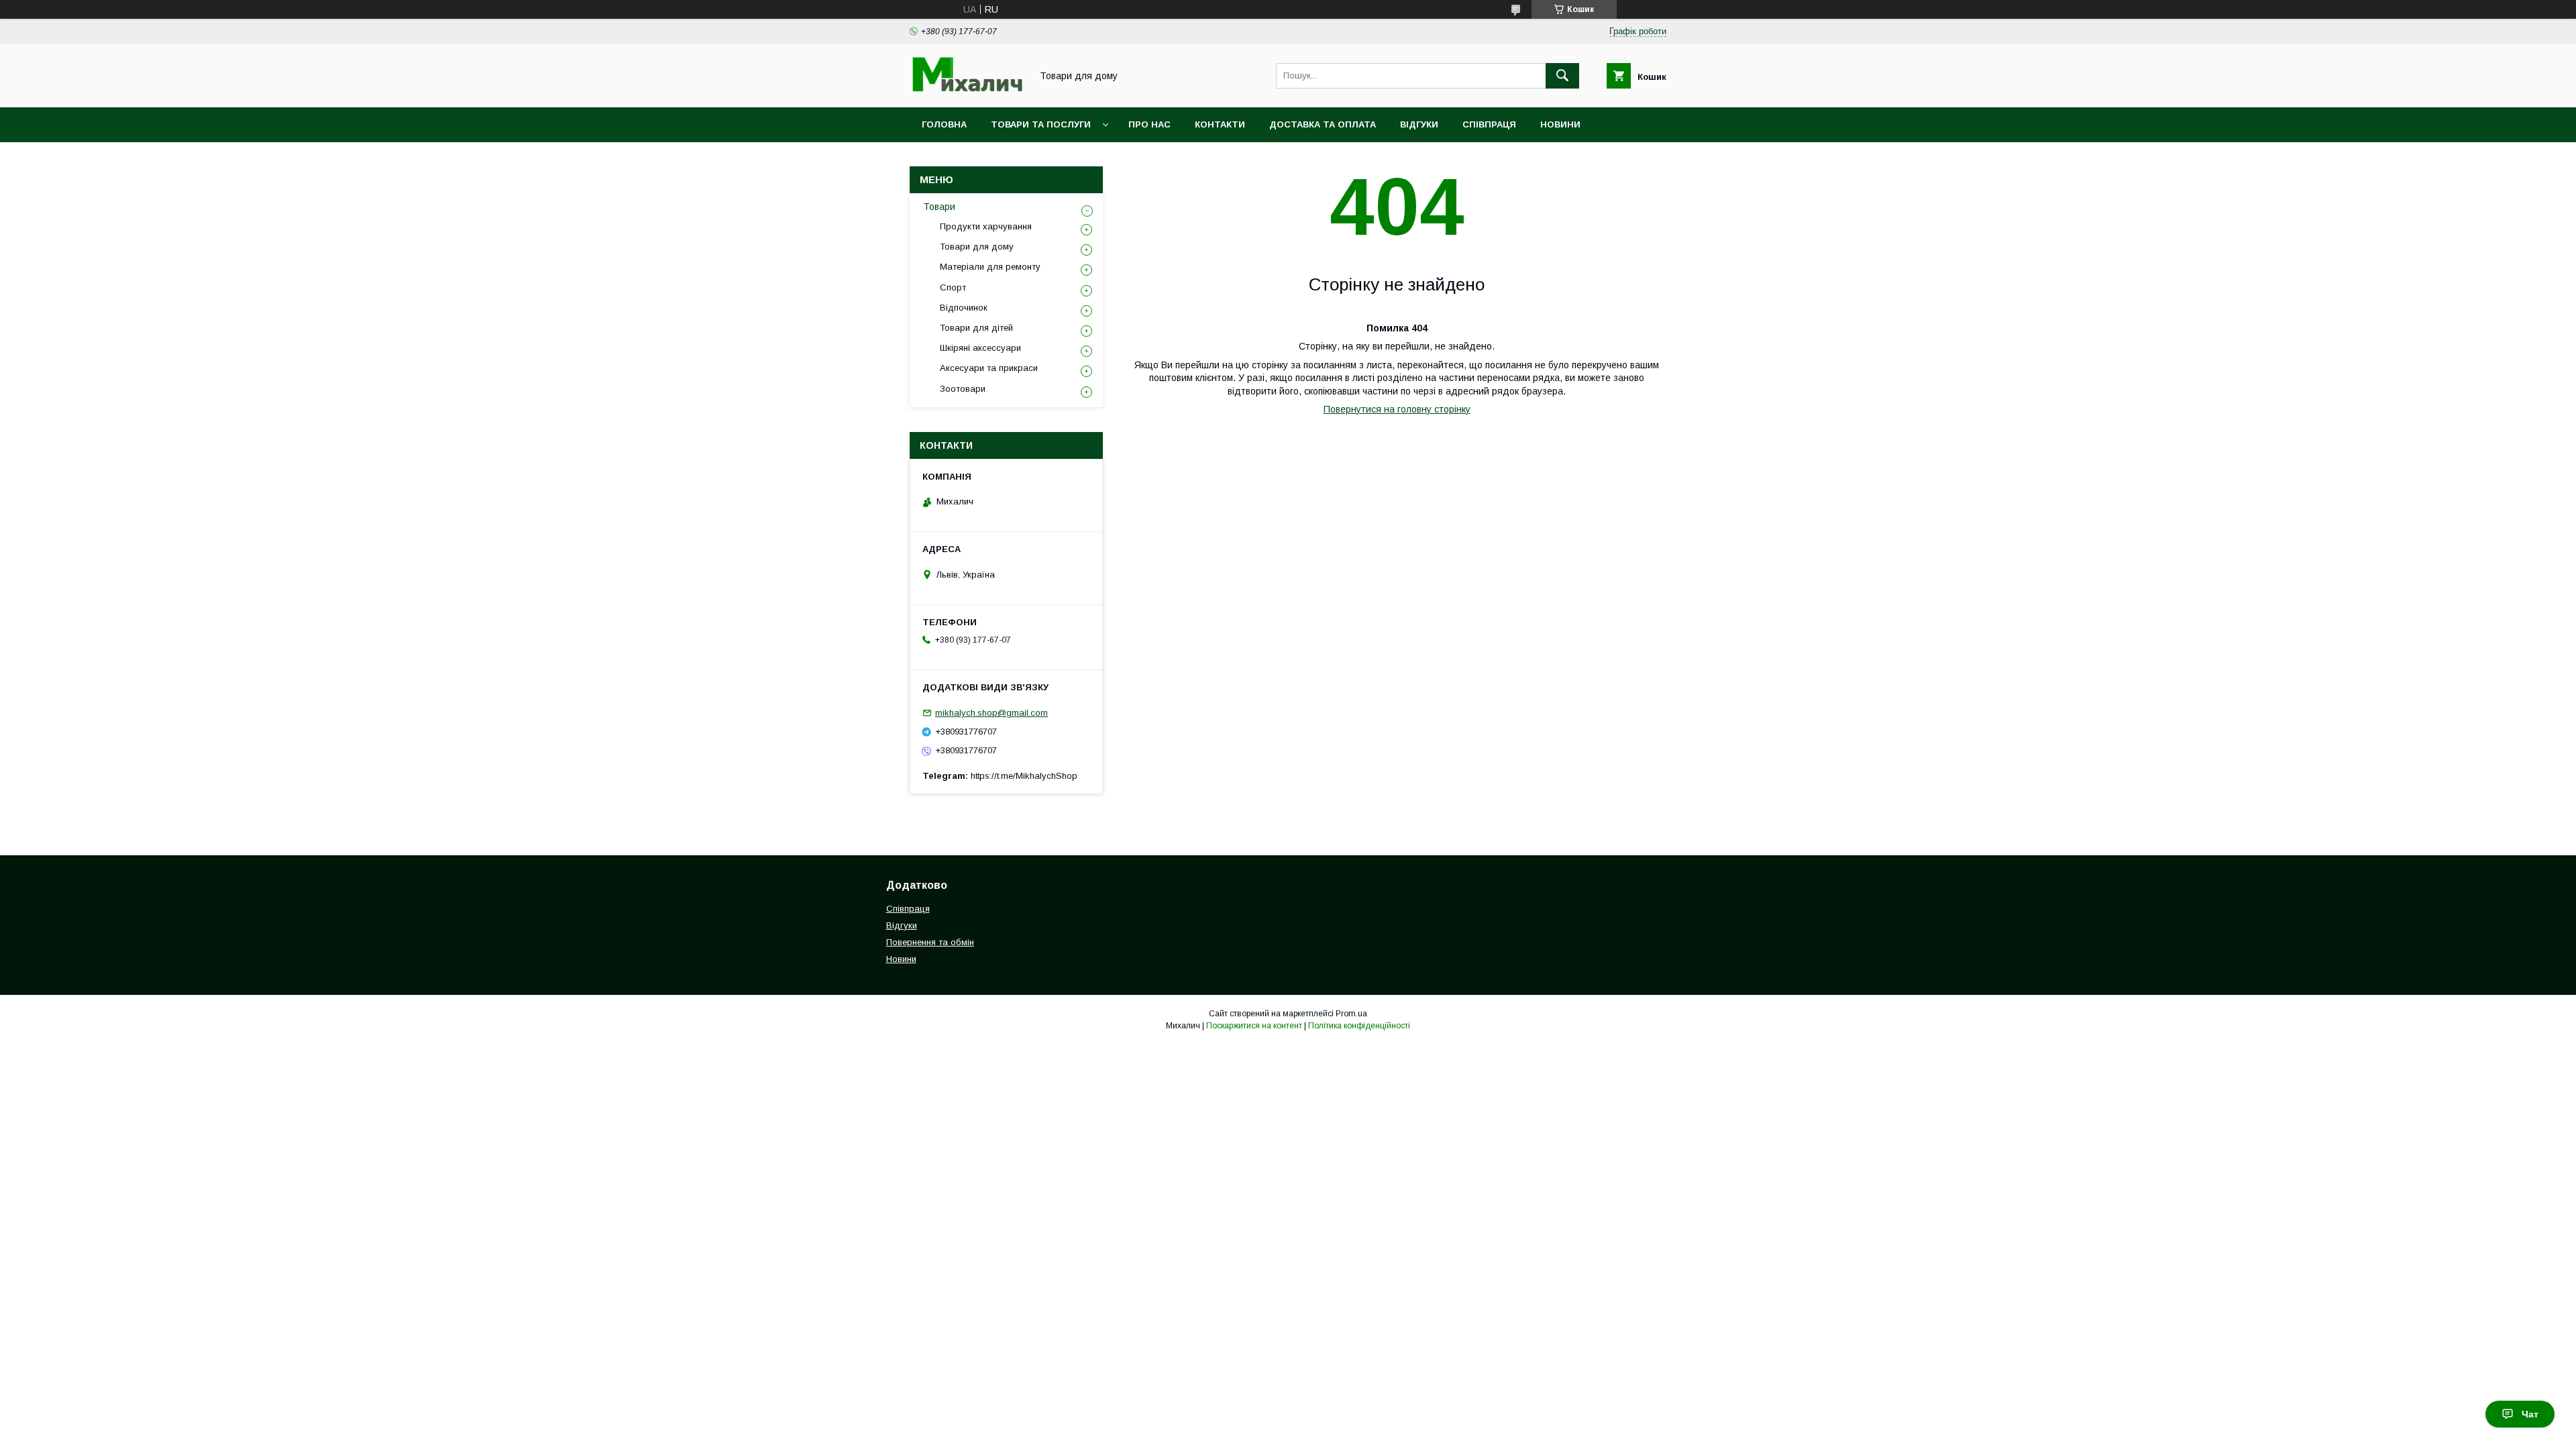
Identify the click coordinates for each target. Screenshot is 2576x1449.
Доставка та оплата (1323, 124)
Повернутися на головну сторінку (1397, 409)
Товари (939, 207)
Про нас (1149, 124)
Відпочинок (964, 308)
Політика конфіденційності (1359, 1026)
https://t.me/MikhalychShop (1024, 776)
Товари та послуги (1041, 124)
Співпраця (1489, 124)
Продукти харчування (986, 226)
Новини (1560, 124)
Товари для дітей (976, 328)
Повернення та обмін (930, 942)
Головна (944, 124)
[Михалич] (967, 90)
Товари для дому (977, 247)
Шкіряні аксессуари (980, 348)
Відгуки (1419, 124)
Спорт (953, 287)
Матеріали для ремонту (990, 267)
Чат (2530, 1414)
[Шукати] (1562, 76)
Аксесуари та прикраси (989, 368)
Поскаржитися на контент (1254, 1026)
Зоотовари (963, 389)
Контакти (1220, 124)
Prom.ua (1351, 1014)
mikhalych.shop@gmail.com (991, 713)
